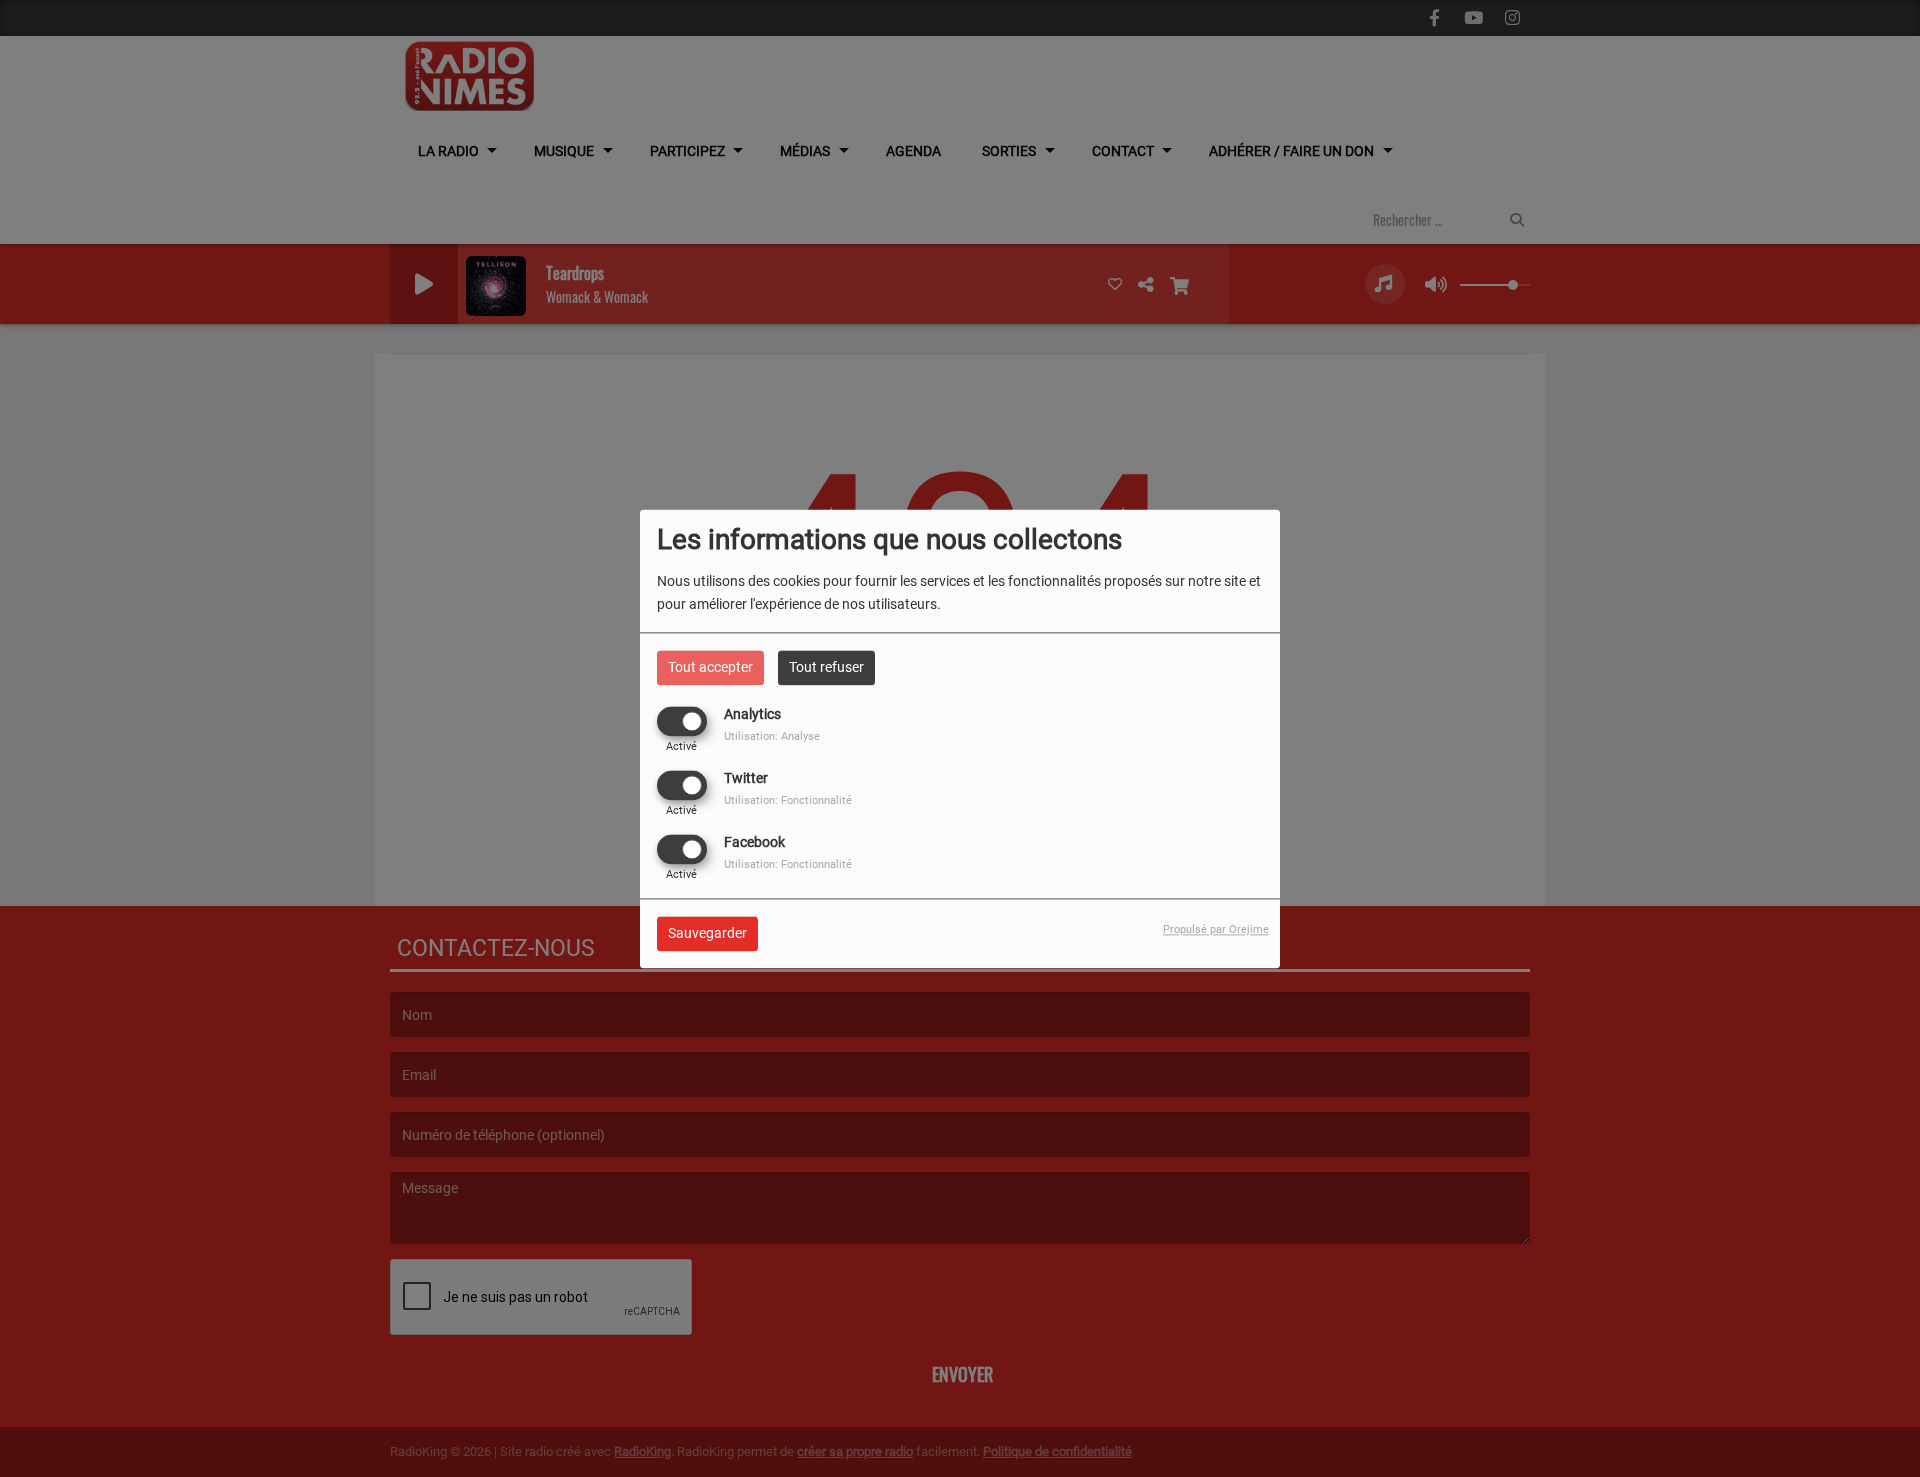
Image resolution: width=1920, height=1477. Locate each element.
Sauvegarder (707, 933)
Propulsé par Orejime (1216, 929)
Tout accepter (710, 667)
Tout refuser (826, 667)
